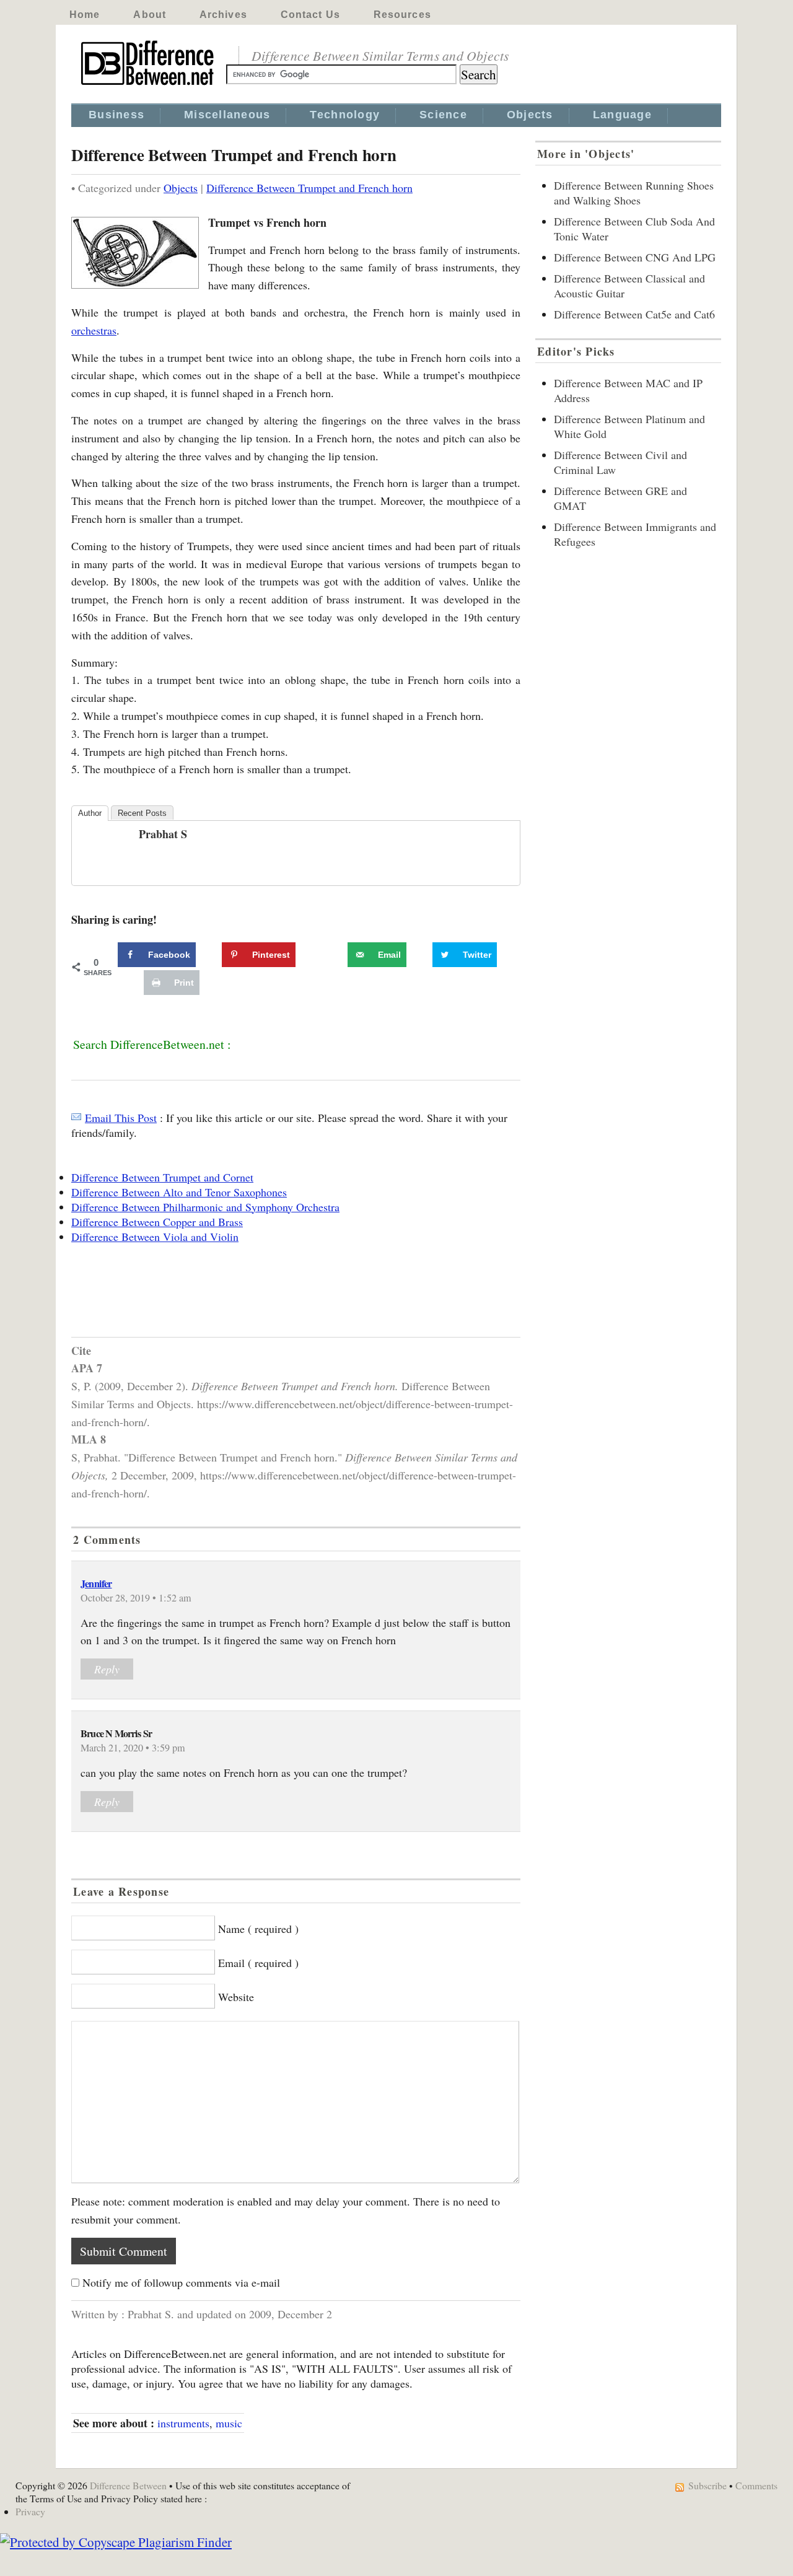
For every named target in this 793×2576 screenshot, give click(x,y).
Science (443, 115)
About (150, 15)
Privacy (30, 2511)
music (229, 2423)
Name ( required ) (258, 1929)
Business (116, 115)
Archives (223, 15)
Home (85, 15)
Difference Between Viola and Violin (155, 1237)
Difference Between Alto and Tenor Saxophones (179, 1192)
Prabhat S (163, 834)
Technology (345, 115)
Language (622, 115)
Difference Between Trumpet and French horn (309, 188)
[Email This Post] (76, 1118)
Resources (402, 15)
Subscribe (708, 2485)
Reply (107, 1669)
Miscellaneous (227, 115)
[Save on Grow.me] (334, 955)
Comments (756, 2485)
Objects (530, 115)
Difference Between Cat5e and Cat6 (634, 314)
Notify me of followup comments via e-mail (181, 2282)
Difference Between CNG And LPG (635, 257)
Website (236, 1997)
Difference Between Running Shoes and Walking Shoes (634, 193)
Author (90, 813)
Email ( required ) (258, 1963)
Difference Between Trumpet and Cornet (162, 1177)
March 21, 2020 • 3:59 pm (133, 1748)
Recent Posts (142, 813)
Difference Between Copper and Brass (157, 1222)
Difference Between (128, 2485)
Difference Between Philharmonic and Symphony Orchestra (205, 1207)
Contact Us (310, 15)
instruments (183, 2423)
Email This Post (121, 1118)
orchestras (94, 330)
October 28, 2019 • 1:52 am (136, 1598)
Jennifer (96, 1584)
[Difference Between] (149, 85)
